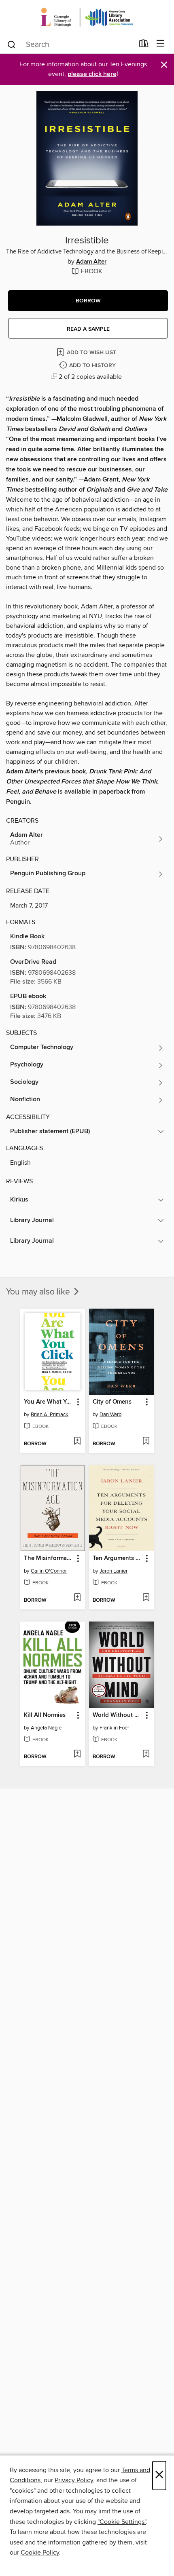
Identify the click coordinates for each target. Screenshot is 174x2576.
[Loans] (144, 45)
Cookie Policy (40, 2553)
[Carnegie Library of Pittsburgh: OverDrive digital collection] (87, 17)
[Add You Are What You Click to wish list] (77, 1442)
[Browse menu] (160, 44)
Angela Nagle (46, 1728)
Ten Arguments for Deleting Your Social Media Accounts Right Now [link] (118, 1558)
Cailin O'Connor (49, 1571)
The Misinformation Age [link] (49, 1558)
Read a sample (88, 329)
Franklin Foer (114, 1728)
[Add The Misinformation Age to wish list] (77, 1598)
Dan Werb (110, 1415)
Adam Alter (91, 262)
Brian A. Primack (50, 1415)
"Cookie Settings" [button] (122, 2522)
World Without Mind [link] (118, 1715)
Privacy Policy (74, 2480)
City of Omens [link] (112, 1402)
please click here (92, 74)
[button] (88, 301)
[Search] (12, 44)
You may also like (39, 1292)
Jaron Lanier (114, 1571)
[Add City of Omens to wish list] (146, 1442)
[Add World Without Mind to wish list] (146, 1755)
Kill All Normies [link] (45, 1715)
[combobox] (70, 44)
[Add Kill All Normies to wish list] (77, 1755)
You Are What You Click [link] (49, 1402)
